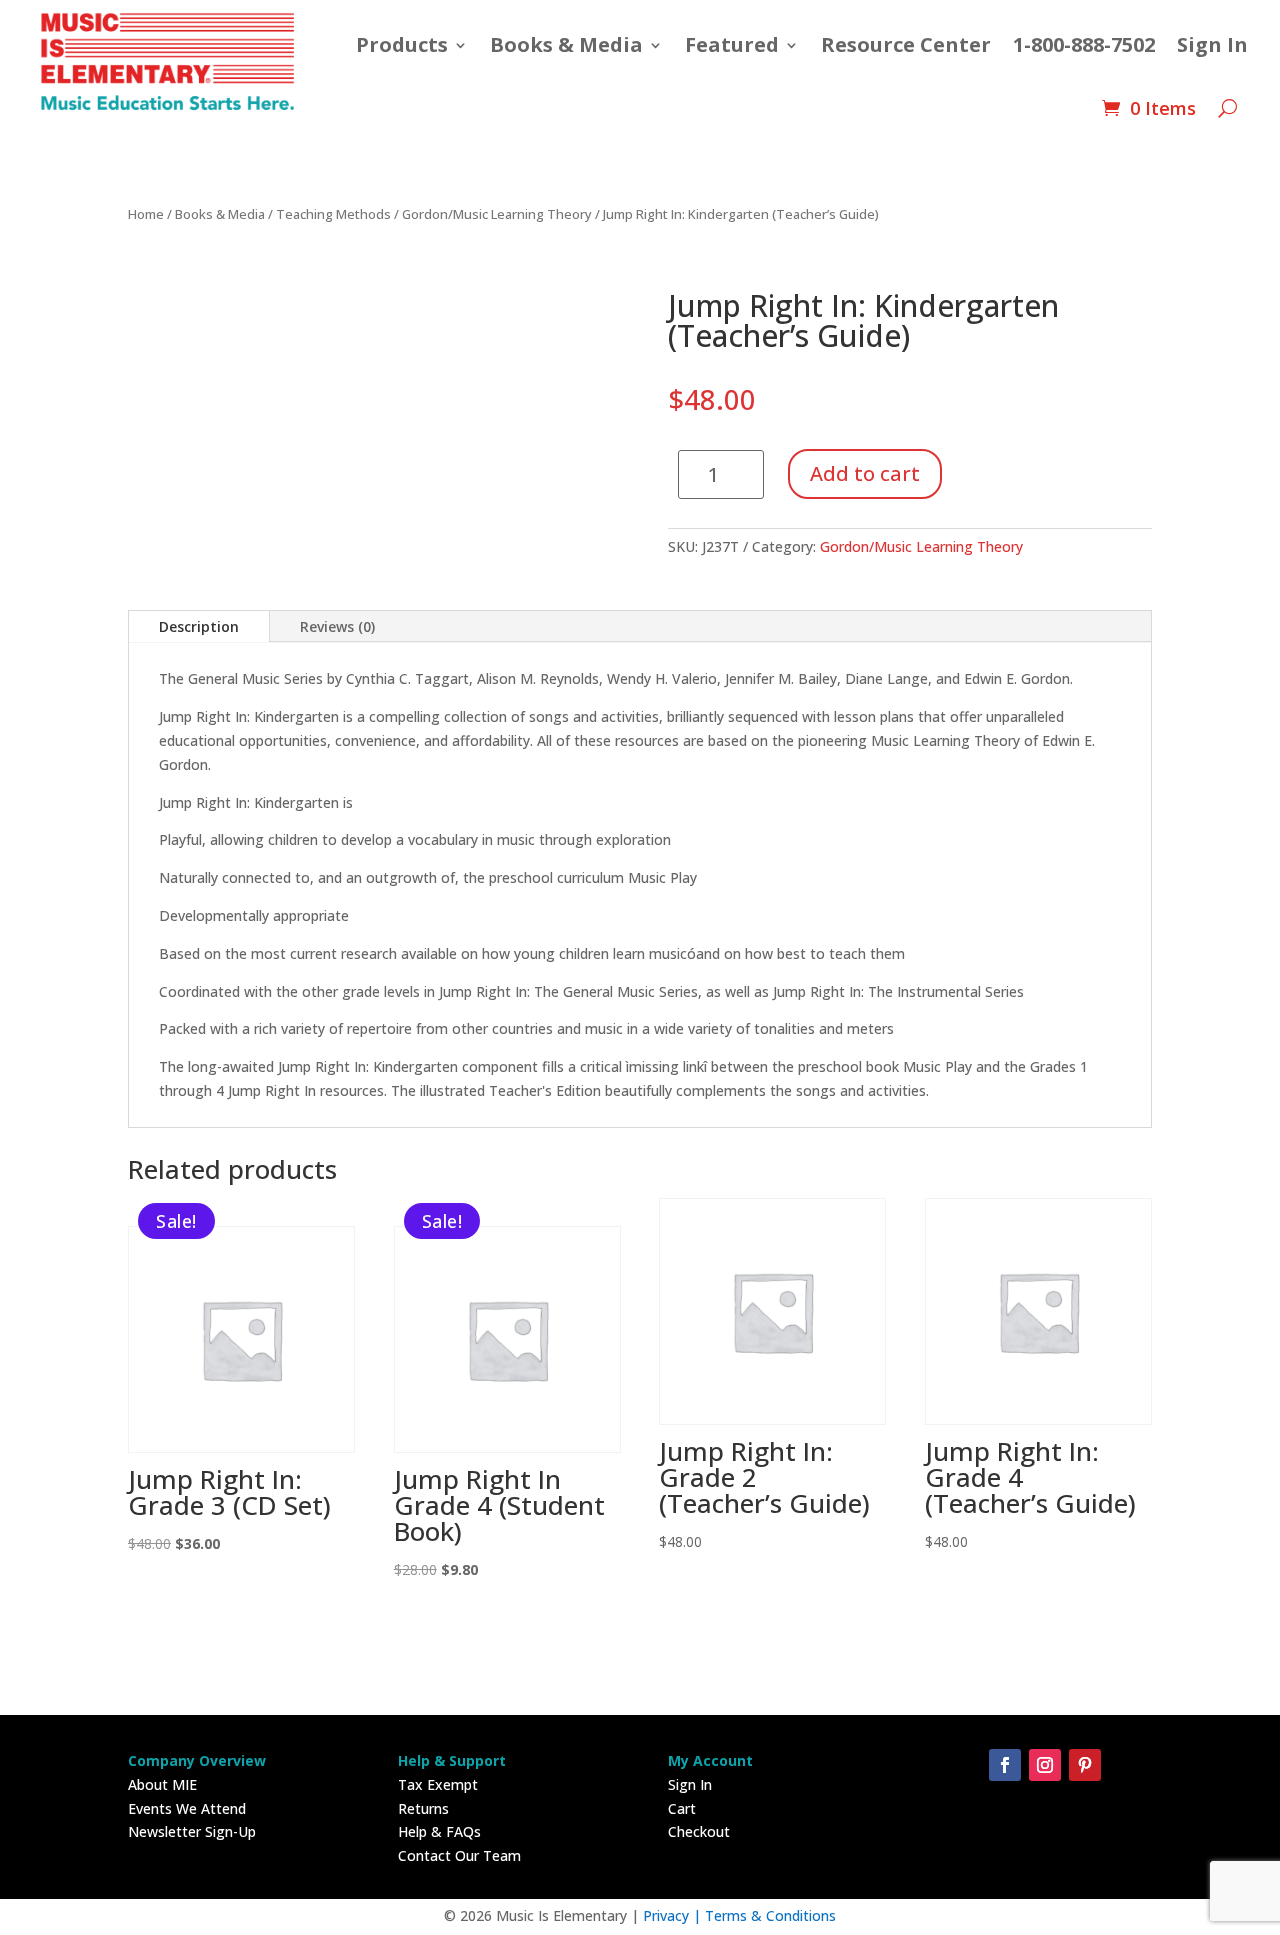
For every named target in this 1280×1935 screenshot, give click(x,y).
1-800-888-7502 (1084, 44)
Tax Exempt (438, 1784)
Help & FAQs (439, 1831)
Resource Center (906, 44)
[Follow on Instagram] (1045, 1765)
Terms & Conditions (770, 1915)
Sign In (1212, 44)
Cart (682, 1808)
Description (199, 626)
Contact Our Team (459, 1855)
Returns (423, 1808)
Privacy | (674, 1915)
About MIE (162, 1784)
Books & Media (566, 44)
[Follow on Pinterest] (1085, 1765)
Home (146, 214)
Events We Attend (187, 1808)
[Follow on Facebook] (1005, 1765)
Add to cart (865, 473)
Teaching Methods (333, 214)
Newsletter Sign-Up (192, 1831)
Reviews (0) (337, 626)
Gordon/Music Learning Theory (497, 214)
